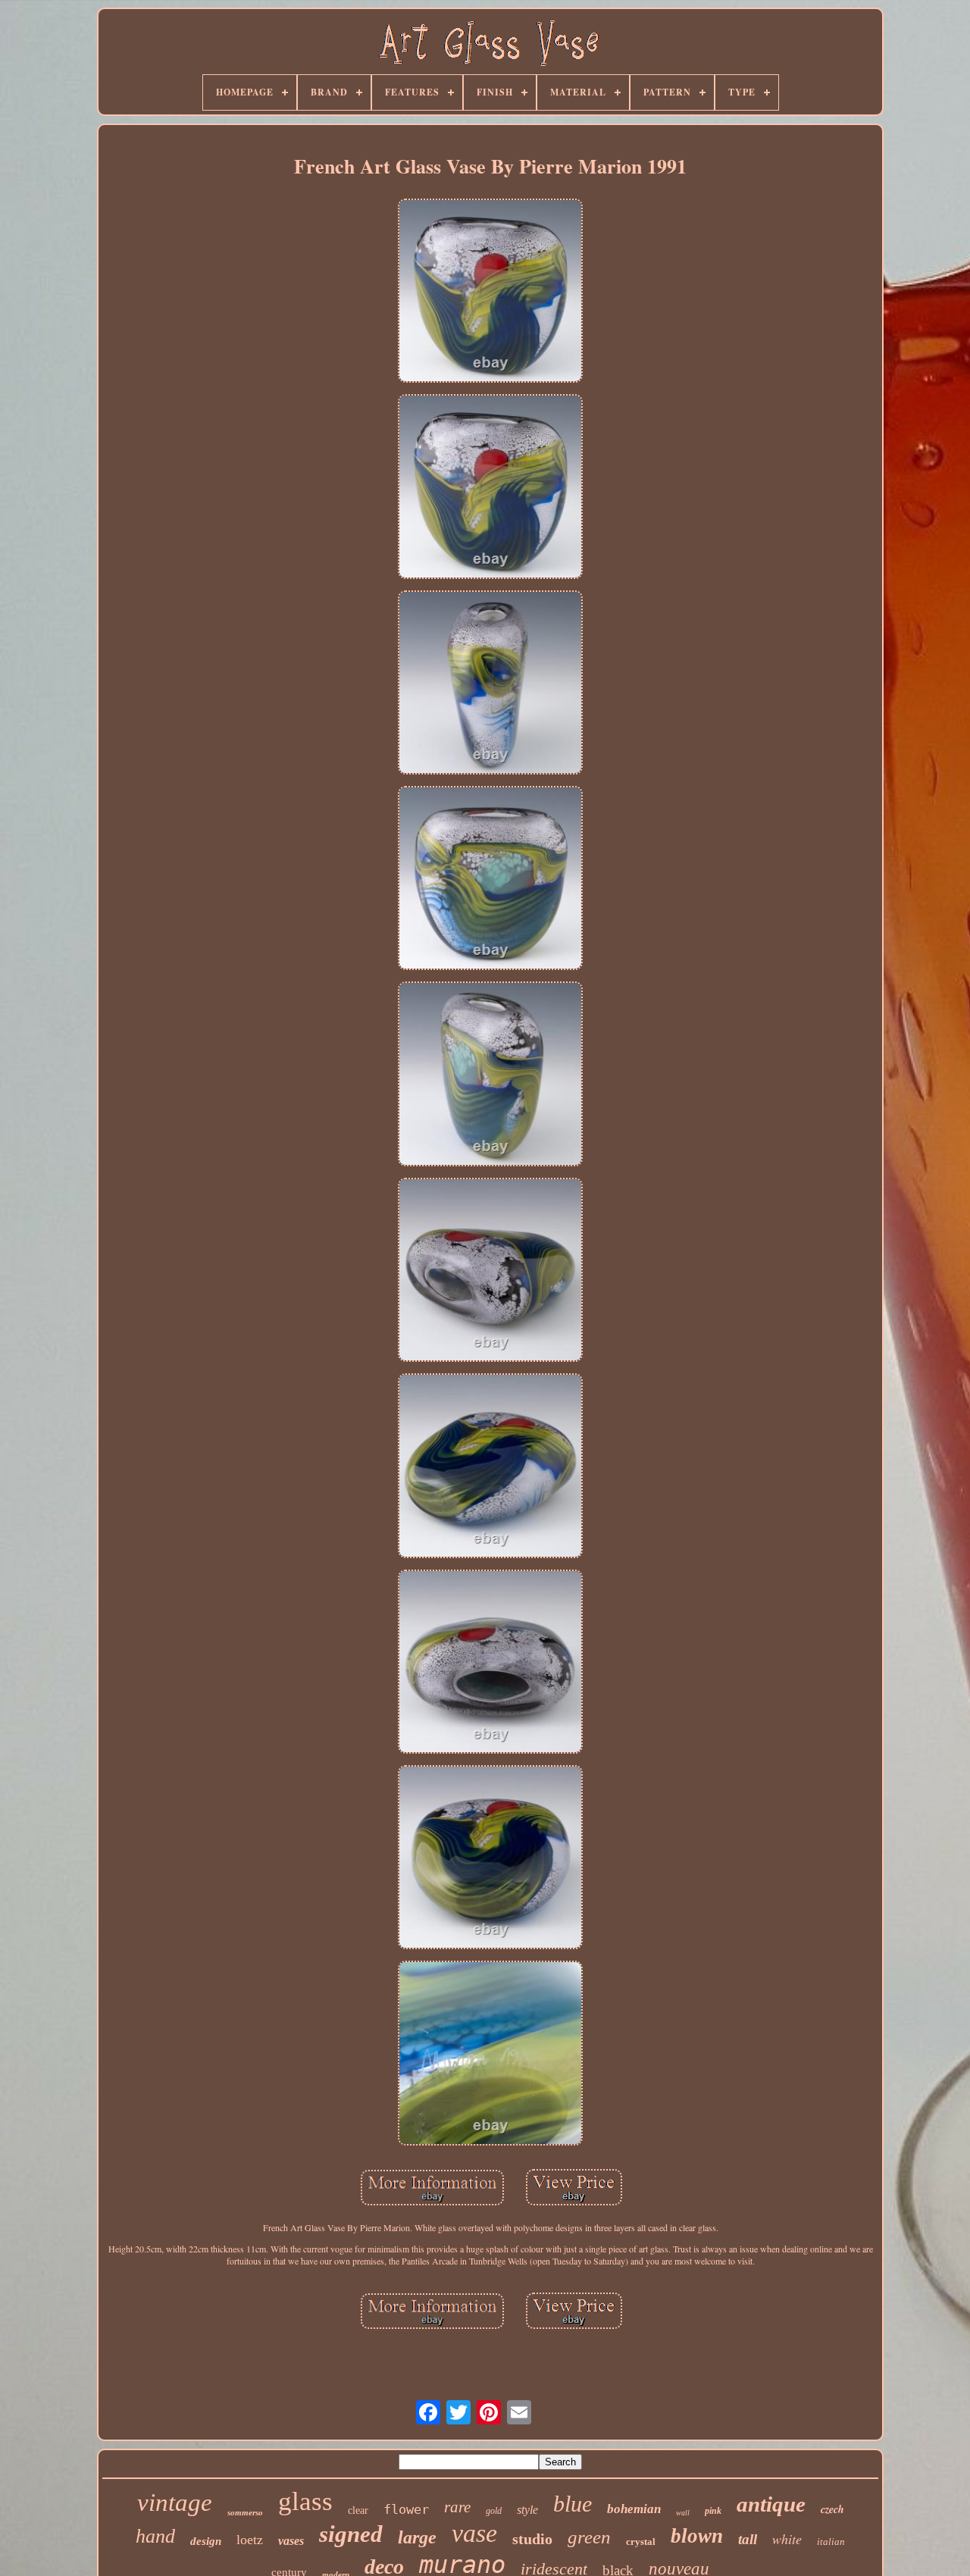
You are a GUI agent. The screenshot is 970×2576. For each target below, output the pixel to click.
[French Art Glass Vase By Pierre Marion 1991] (490, 292)
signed (351, 2534)
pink (713, 2511)
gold (494, 2511)
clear (358, 2510)
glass (305, 2501)
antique (771, 2504)
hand (155, 2536)
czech (832, 2509)
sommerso (245, 2512)
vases (291, 2541)
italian (831, 2542)
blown (697, 2536)
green (589, 2537)
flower (406, 2509)
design (206, 2541)
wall (683, 2513)
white (787, 2539)
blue (573, 2504)
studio (532, 2539)
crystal (641, 2542)
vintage (175, 2502)
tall (748, 2539)
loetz (250, 2540)
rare (457, 2507)
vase (474, 2533)
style (527, 2510)
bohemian (634, 2509)
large (417, 2537)
